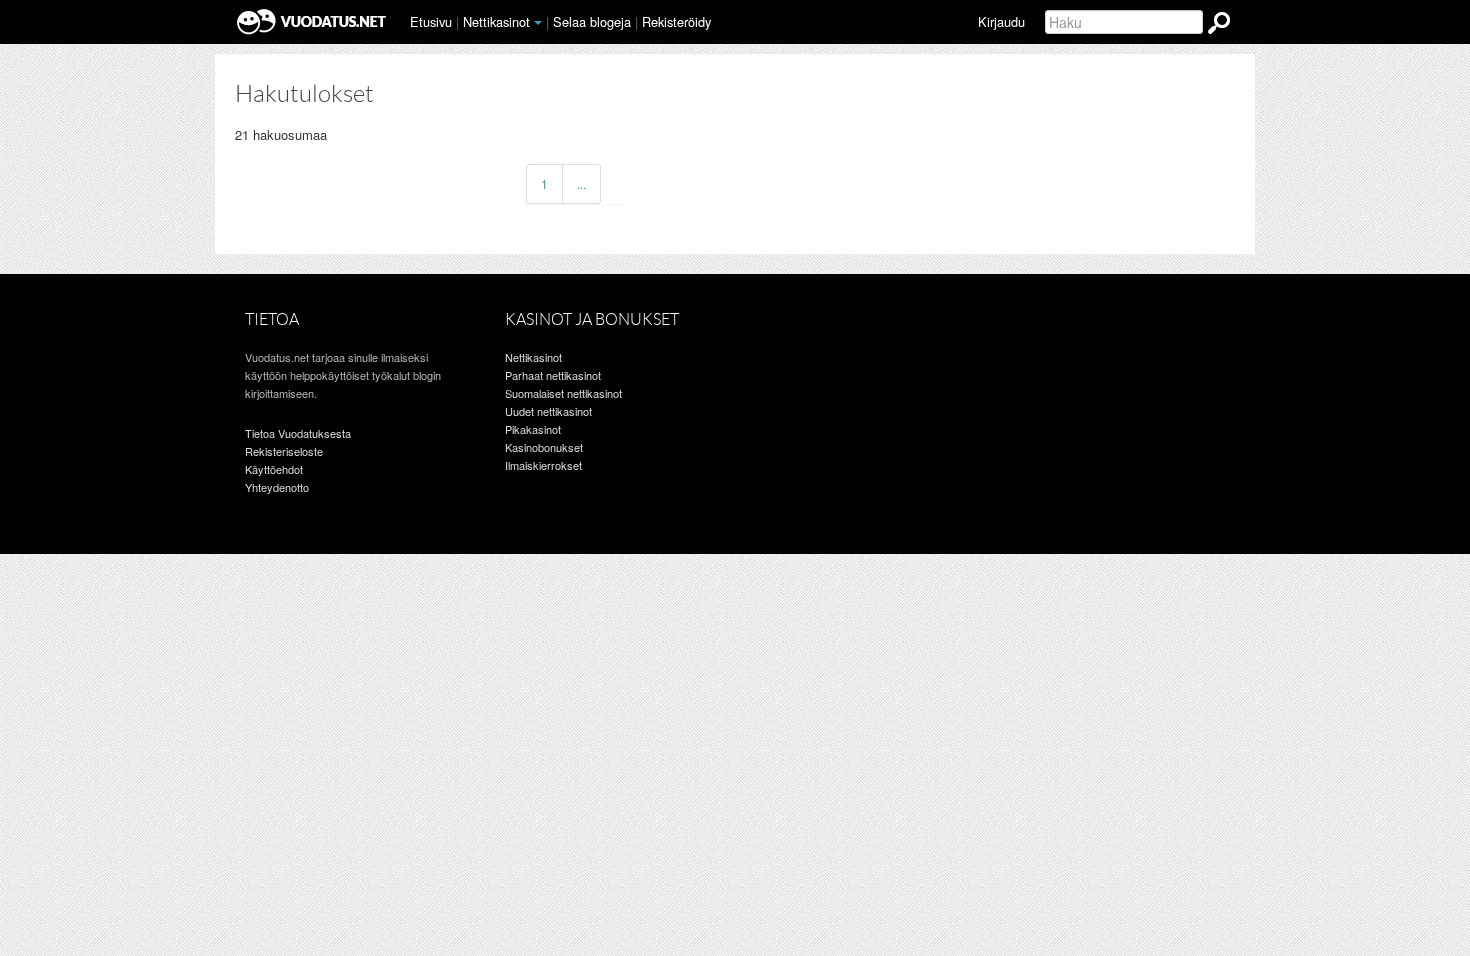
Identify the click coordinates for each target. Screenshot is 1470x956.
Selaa (592, 21)
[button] (538, 23)
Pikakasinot (533, 429)
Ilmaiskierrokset (543, 465)
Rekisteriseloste (284, 451)
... (581, 183)
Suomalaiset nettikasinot (563, 393)
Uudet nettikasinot (548, 411)
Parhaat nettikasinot (553, 375)
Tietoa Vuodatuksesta (298, 433)
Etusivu (431, 21)
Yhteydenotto (277, 487)
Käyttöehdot (274, 469)
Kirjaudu (1001, 21)
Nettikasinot (496, 21)
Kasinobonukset (544, 447)
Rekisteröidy (676, 21)
